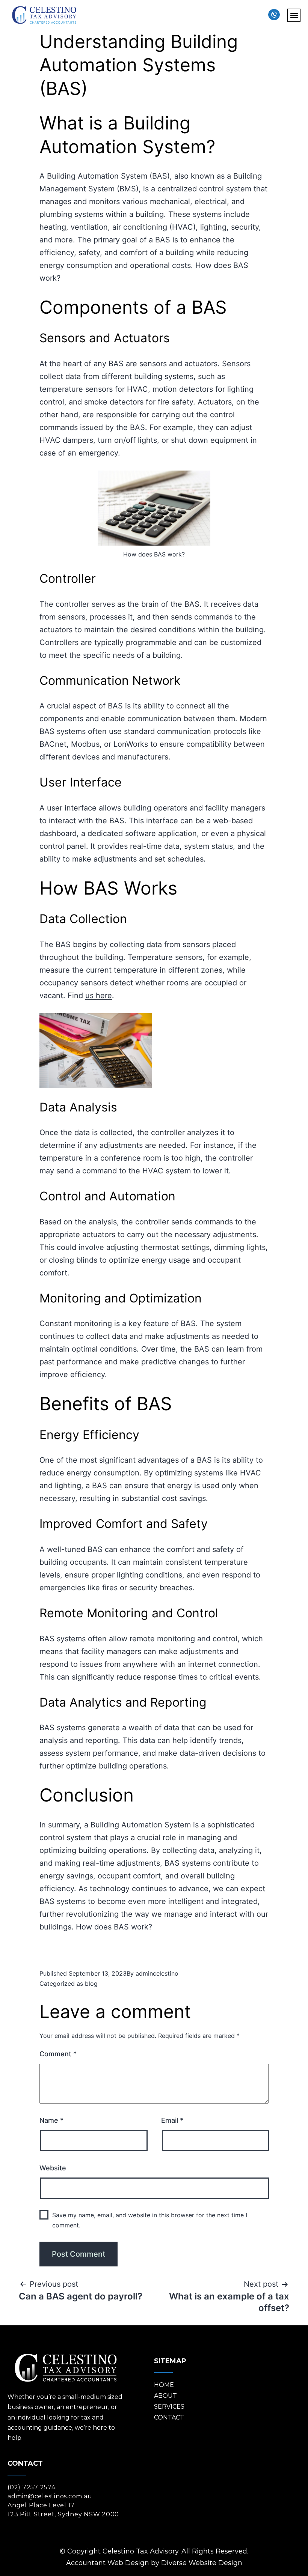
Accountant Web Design (108, 2563)
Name (51, 2120)
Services (169, 2407)
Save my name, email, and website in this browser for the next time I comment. (150, 2220)
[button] (294, 15)
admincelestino (157, 1973)
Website (53, 2168)
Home (164, 2385)
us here (99, 996)
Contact (169, 2417)
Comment (58, 2054)
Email (172, 2120)
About (165, 2396)
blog (91, 1984)
